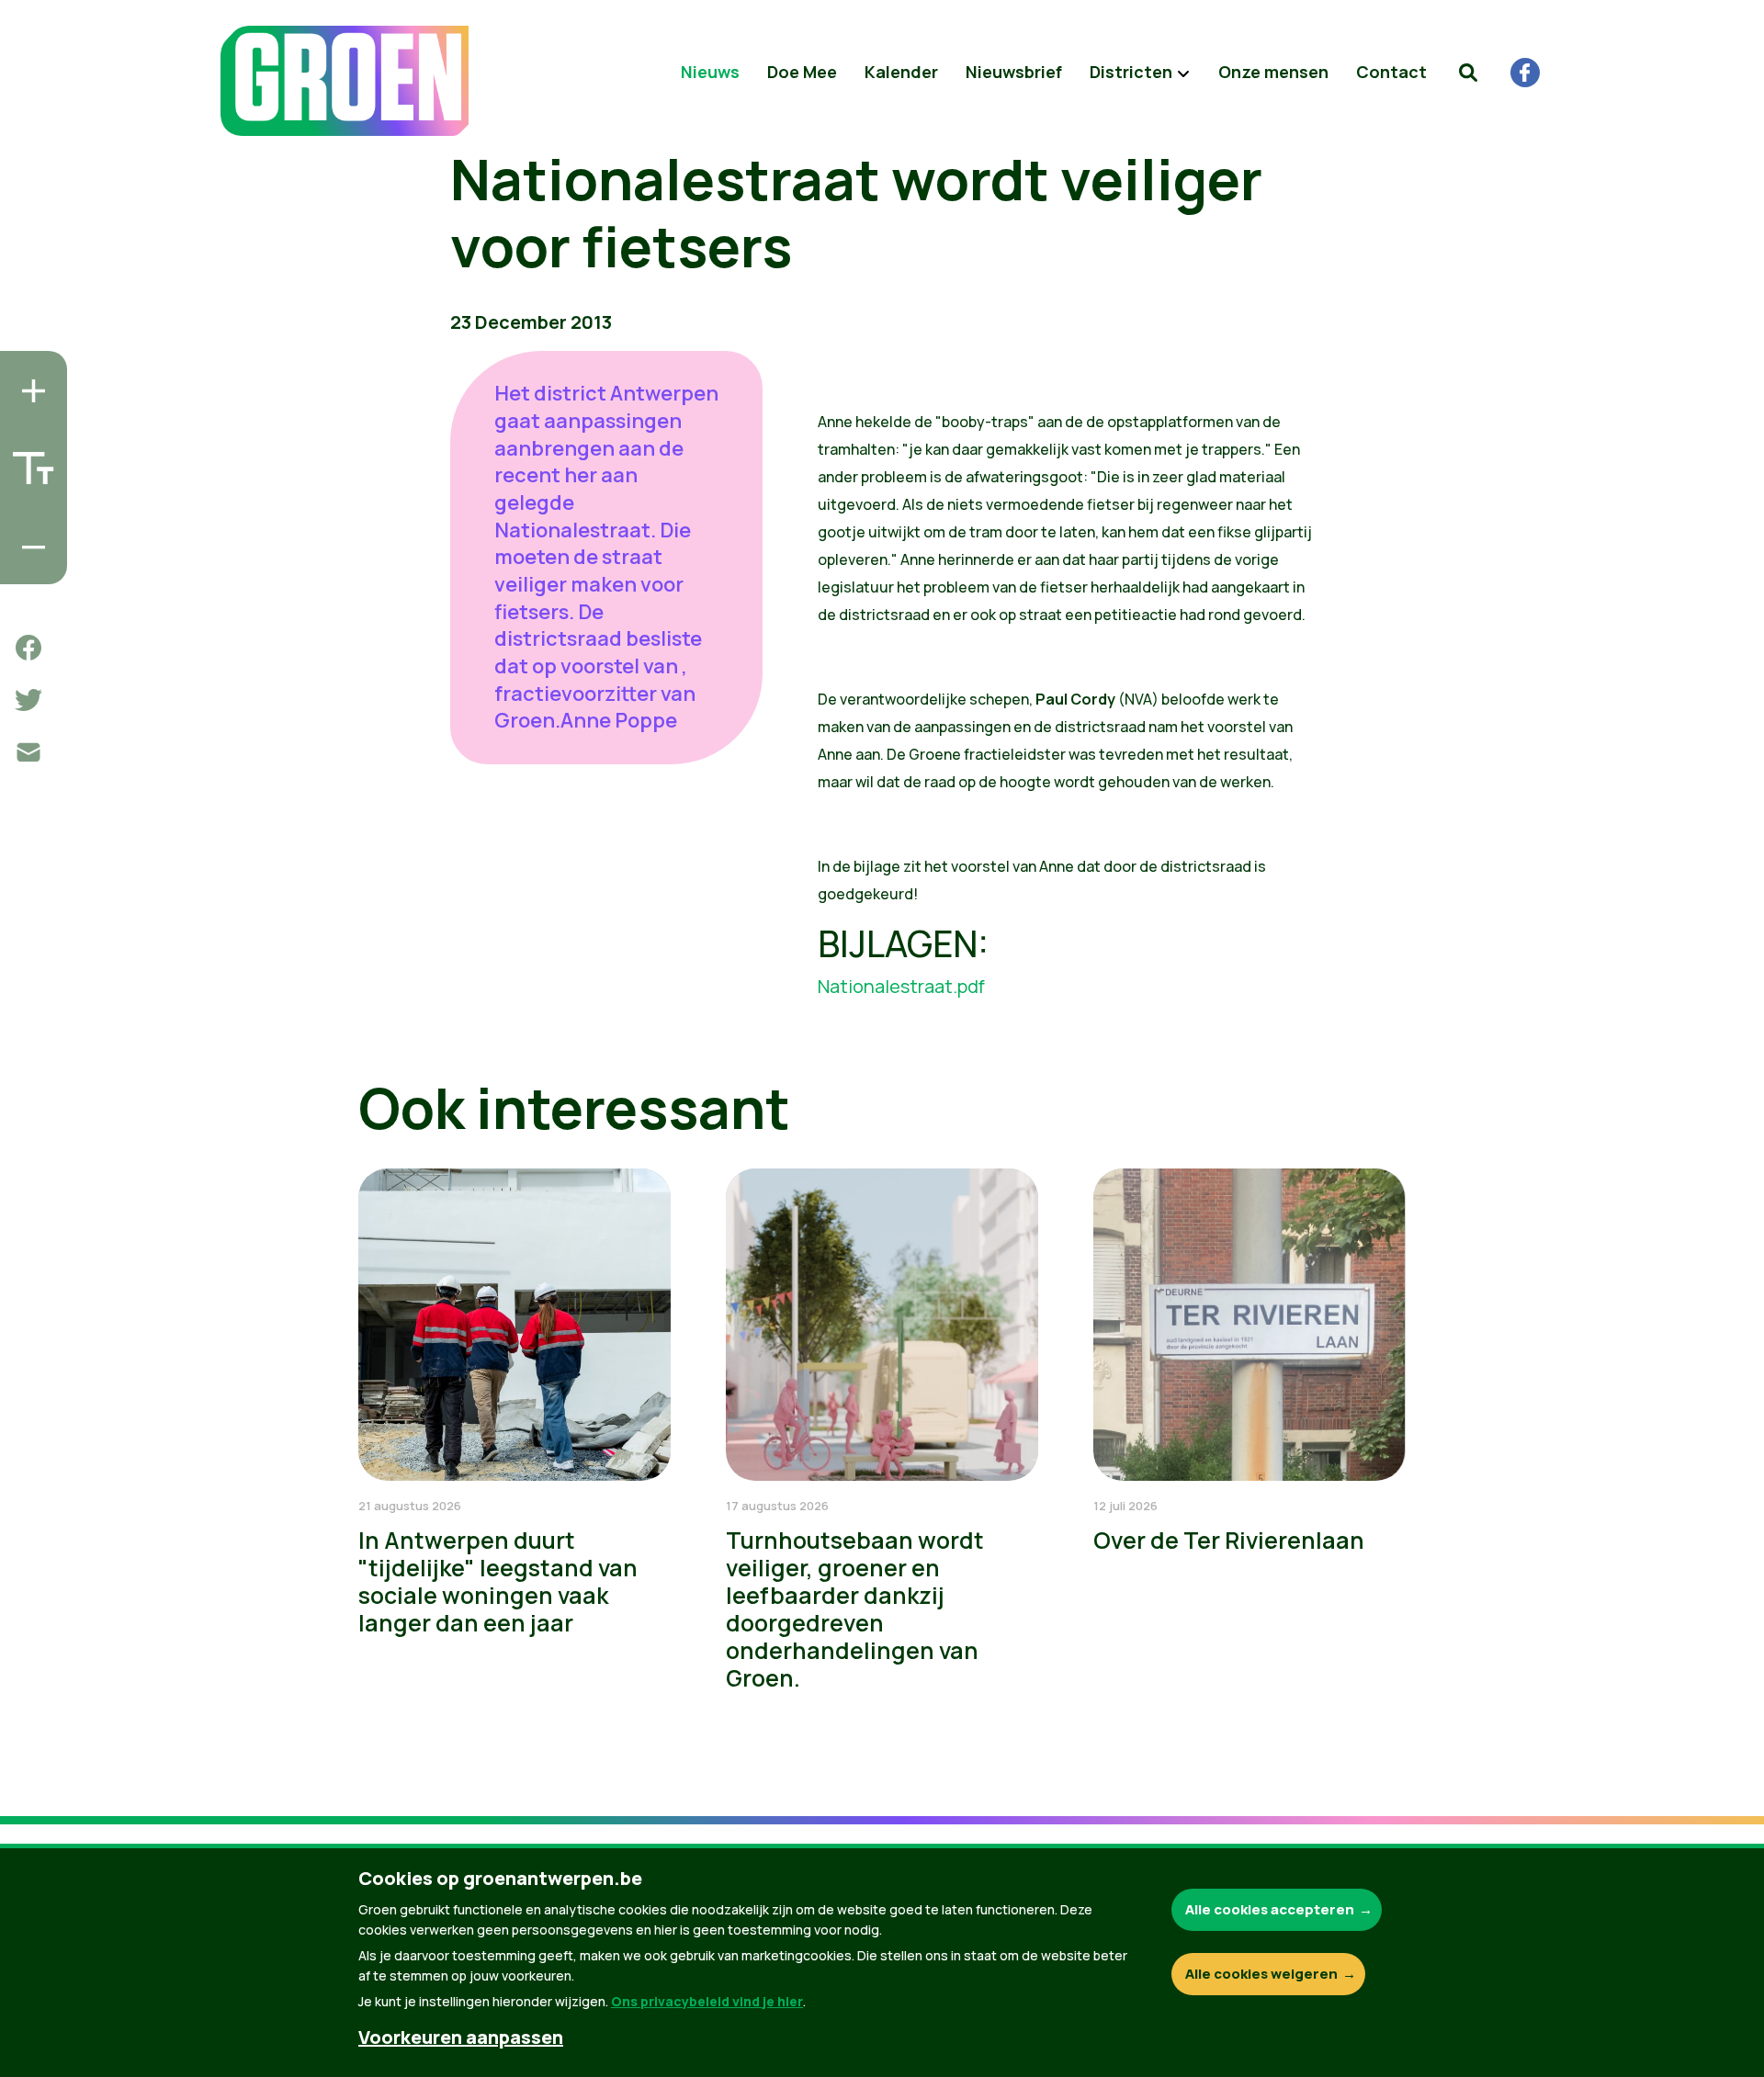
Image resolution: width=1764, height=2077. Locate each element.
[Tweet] (28, 700)
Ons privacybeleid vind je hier (707, 2001)
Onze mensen (1273, 72)
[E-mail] (28, 752)
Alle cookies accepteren (1270, 1909)
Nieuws (710, 72)
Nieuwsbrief (1014, 72)
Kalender (901, 72)
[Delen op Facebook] (28, 648)
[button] (1468, 73)
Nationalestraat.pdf (901, 986)
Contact (1391, 72)
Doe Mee (802, 72)
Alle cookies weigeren (1261, 1974)
